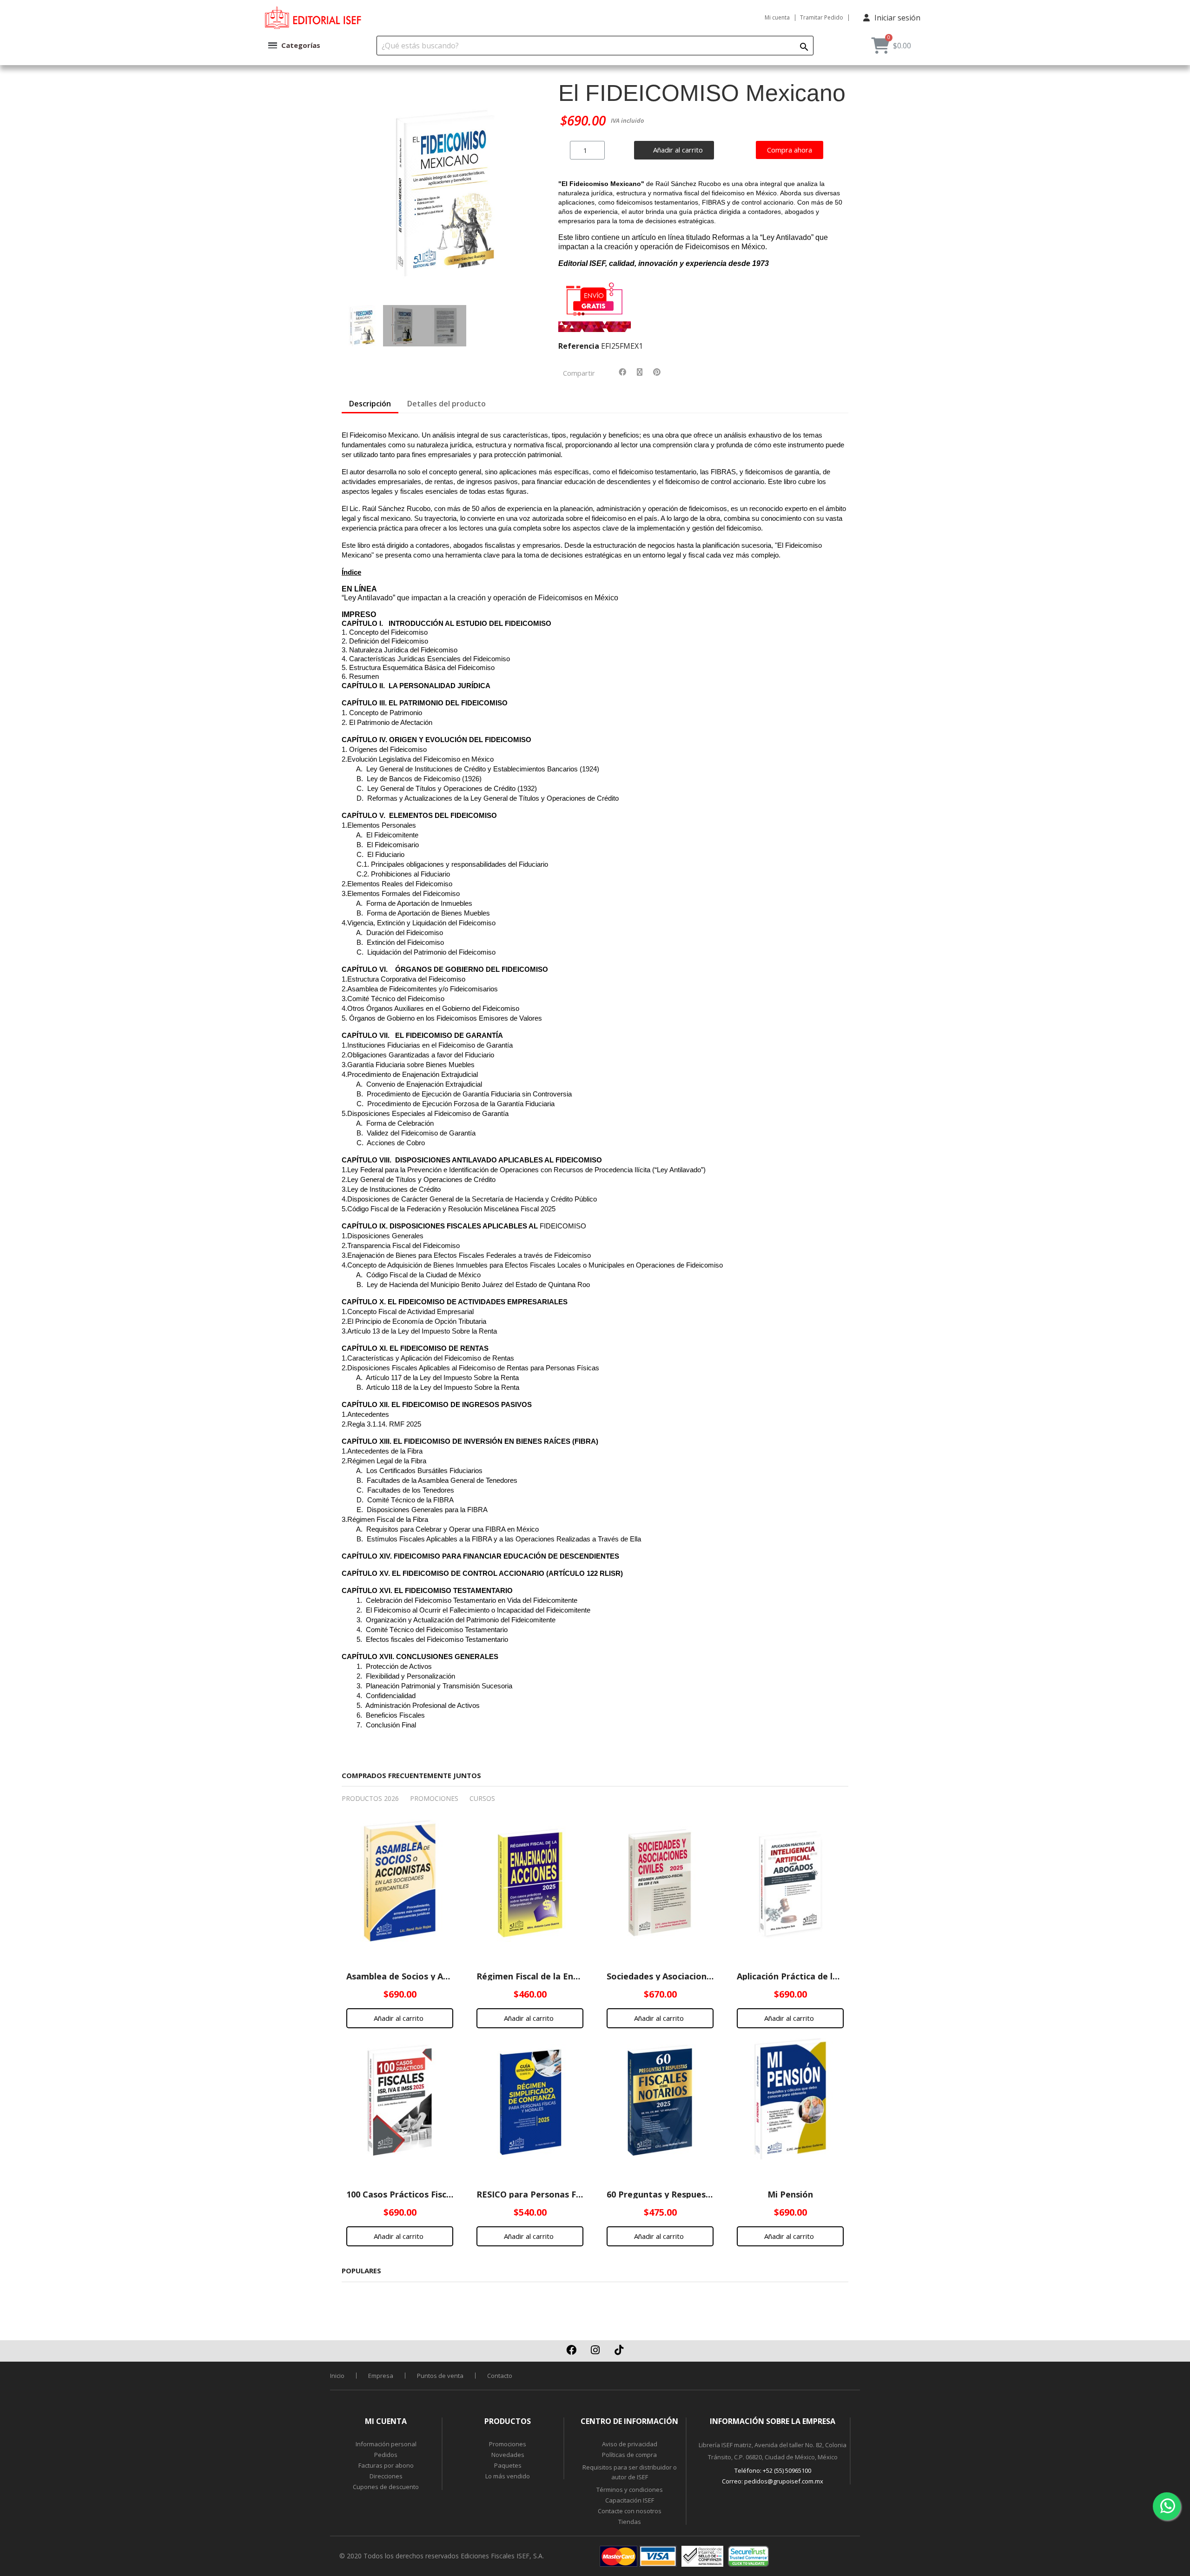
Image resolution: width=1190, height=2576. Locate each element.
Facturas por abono (386, 2465)
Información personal (386, 2444)
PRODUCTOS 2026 (370, 1798)
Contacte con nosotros (630, 2511)
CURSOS (482, 1798)
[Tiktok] (619, 2350)
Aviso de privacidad (630, 2444)
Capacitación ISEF (630, 2500)
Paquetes (508, 2465)
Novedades (508, 2455)
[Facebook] (622, 372)
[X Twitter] (640, 372)
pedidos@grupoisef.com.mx (784, 2481)
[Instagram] (595, 2350)
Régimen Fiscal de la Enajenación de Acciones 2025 (581, 1976)
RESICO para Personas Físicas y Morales (559, 2194)
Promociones (508, 2444)
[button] (352, 193)
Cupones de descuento (386, 2487)
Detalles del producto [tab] (446, 404)
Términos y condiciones (630, 2490)
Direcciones (386, 2476)
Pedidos (386, 2455)
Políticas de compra (629, 2455)
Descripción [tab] (370, 404)
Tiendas (630, 2522)
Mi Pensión (790, 2194)
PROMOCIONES (434, 1798)
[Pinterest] (657, 372)
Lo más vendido (508, 2476)
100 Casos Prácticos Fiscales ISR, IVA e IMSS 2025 (447, 2194)
